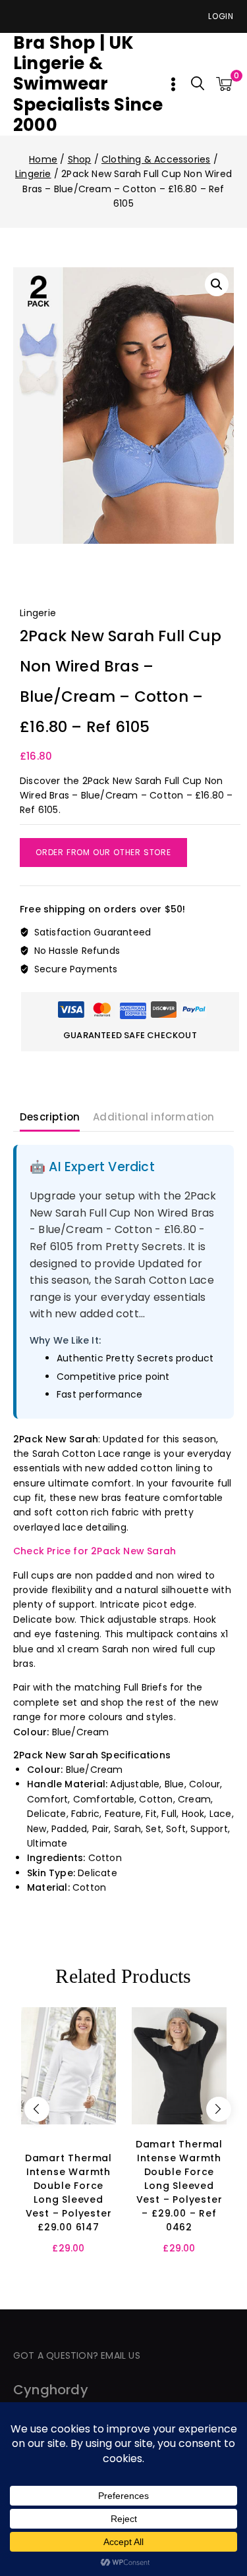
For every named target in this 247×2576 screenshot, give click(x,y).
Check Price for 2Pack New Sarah (95, 1551)
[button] (217, 284)
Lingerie (38, 613)
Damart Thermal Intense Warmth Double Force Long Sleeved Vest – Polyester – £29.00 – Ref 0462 (179, 2186)
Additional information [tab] (153, 1117)
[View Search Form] (198, 84)
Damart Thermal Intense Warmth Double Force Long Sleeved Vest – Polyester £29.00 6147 (69, 2193)
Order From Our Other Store (103, 852)
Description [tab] (50, 1117)
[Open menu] (173, 84)
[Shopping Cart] (225, 84)
